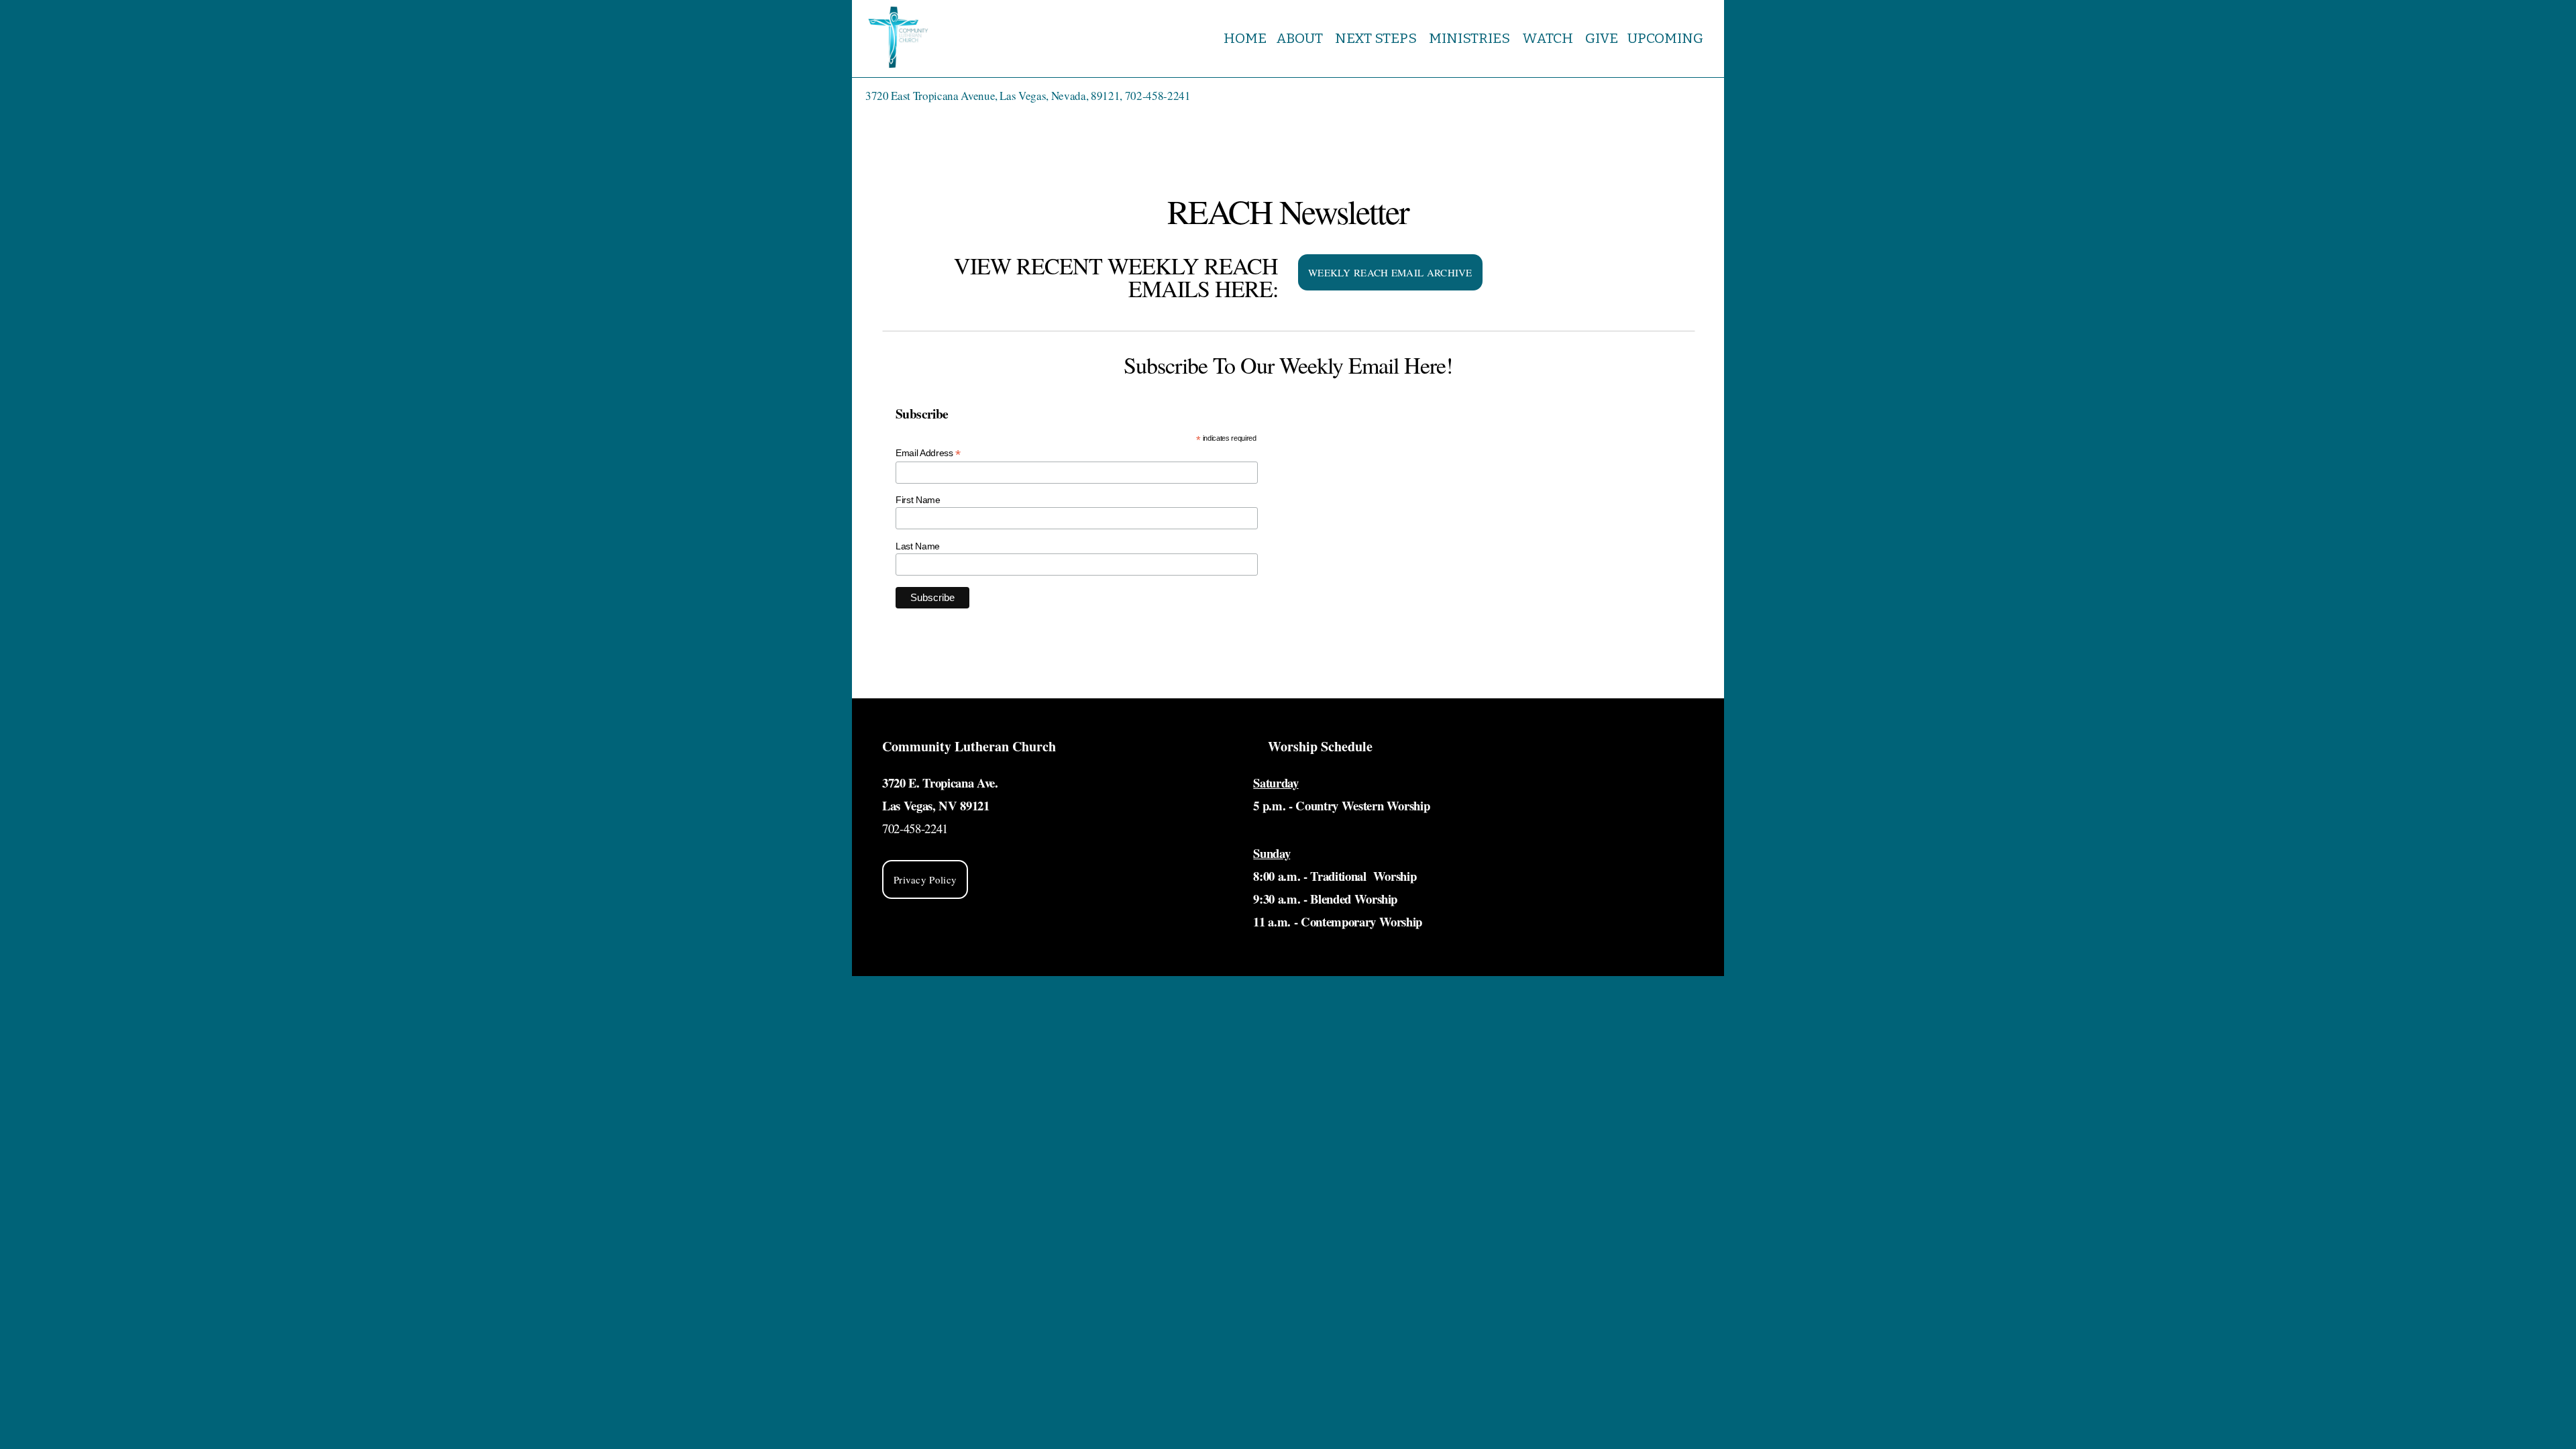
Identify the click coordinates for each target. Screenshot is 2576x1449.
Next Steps (1377, 38)
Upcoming (1667, 38)
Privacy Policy (925, 879)
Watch (1549, 38)
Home (1245, 38)
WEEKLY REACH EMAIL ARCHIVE (1390, 272)
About (1301, 38)
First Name (918, 500)
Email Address (928, 453)
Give (1602, 38)
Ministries (1471, 38)
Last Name (918, 546)
